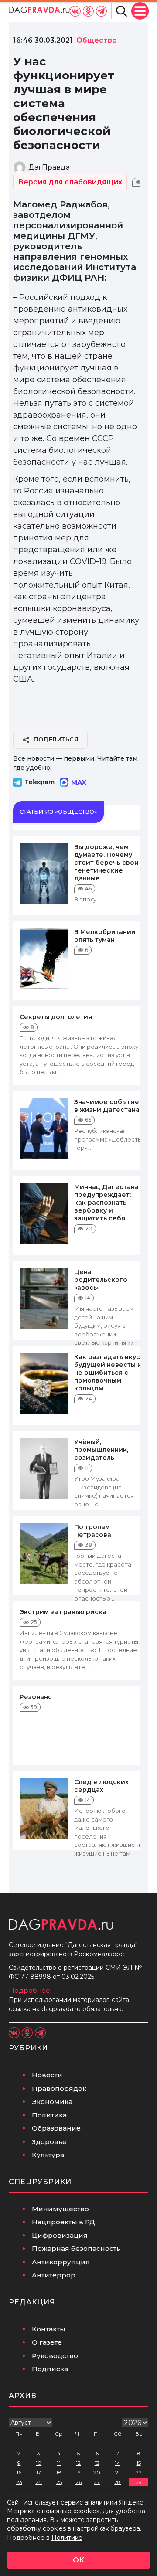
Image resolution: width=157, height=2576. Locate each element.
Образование (56, 2128)
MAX (79, 782)
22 (139, 2472)
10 (39, 2463)
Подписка (50, 2369)
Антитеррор (54, 2275)
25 (59, 2482)
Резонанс (36, 1697)
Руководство (55, 2356)
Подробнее (29, 1990)
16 (19, 2472)
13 (97, 2463)
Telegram (39, 782)
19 (78, 2472)
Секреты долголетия (56, 1017)
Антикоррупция (61, 2262)
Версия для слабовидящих (70, 182)
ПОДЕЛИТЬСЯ (56, 739)
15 (139, 2463)
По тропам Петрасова (93, 1531)
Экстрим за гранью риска (63, 1612)
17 (39, 2472)
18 (59, 2472)
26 (78, 2482)
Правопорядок (59, 2088)
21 (118, 2472)
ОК (78, 2560)
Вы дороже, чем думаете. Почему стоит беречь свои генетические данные (106, 863)
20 (97, 2472)
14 (118, 2463)
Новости (47, 2075)
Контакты (49, 2329)
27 (97, 2482)
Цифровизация (60, 2235)
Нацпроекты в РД (63, 2222)
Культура (48, 2155)
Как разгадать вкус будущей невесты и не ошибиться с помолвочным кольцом (108, 1373)
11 (59, 2463)
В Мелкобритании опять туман (105, 936)
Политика (49, 2115)
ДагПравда (49, 167)
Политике (67, 2538)
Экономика (52, 2102)
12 (78, 2463)
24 (39, 2482)
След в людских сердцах (101, 1786)
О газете (47, 2342)
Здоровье (49, 2142)
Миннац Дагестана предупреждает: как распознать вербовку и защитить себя (106, 1203)
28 (118, 2482)
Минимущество (60, 2209)
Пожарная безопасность (76, 2248)
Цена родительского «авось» (101, 1280)
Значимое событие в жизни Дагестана (107, 1106)
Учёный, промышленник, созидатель (101, 1450)
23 (19, 2482)
